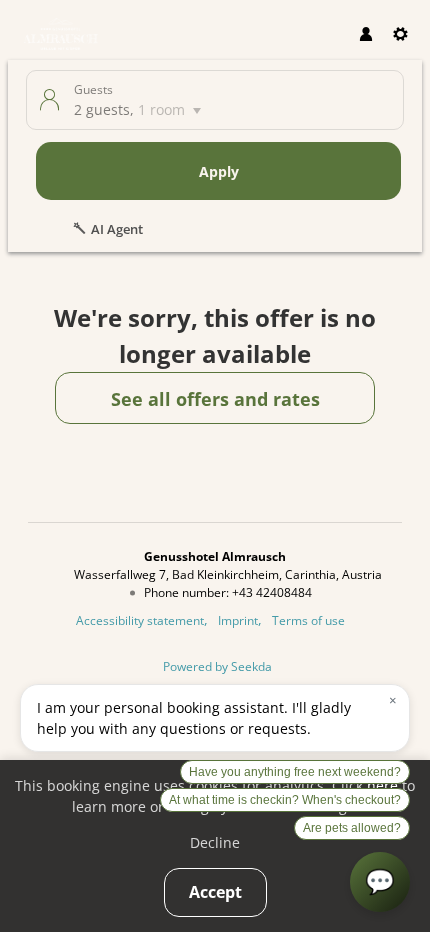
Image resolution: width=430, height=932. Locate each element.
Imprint (238, 620)
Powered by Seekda (217, 666)
